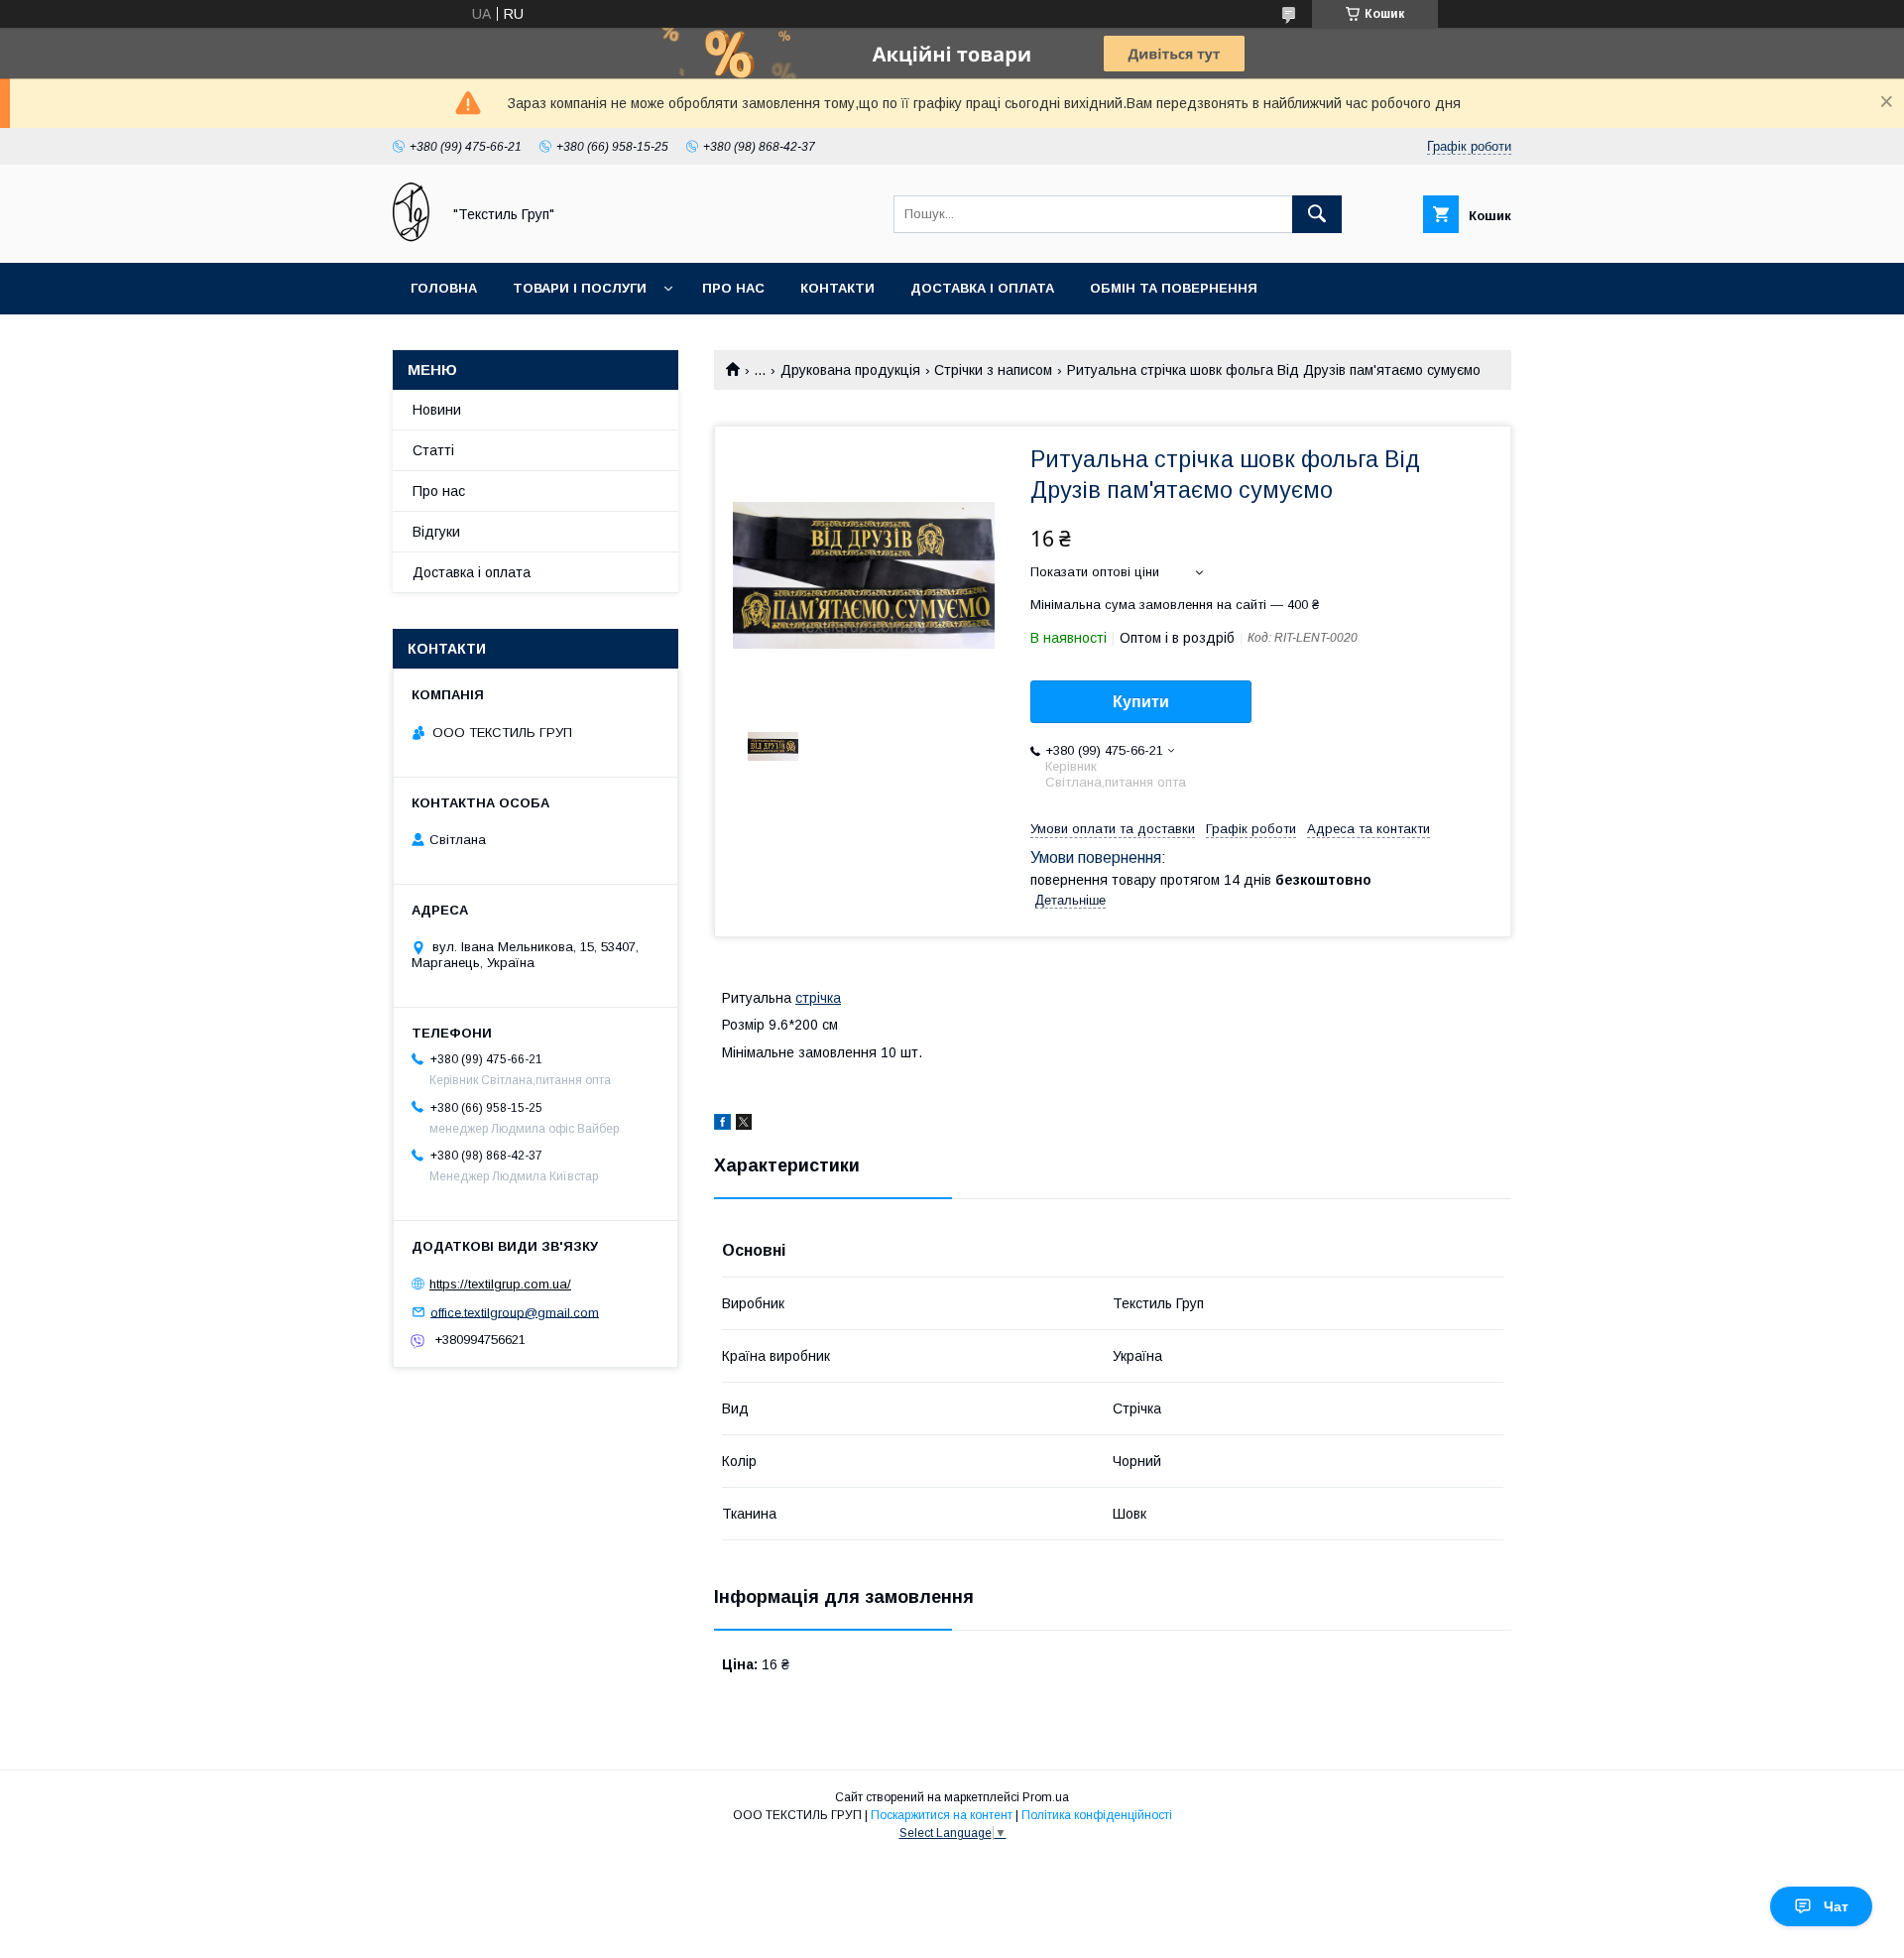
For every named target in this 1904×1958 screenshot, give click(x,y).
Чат (1836, 1906)
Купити (1141, 702)
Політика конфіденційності (1097, 1815)
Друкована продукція (850, 370)
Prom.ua (1046, 1797)
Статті (433, 450)
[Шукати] (1317, 214)
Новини (437, 410)
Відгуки (436, 532)
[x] (744, 1125)
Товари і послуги (580, 288)
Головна (444, 288)
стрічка (818, 998)
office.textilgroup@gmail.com (515, 1312)
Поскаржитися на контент (942, 1815)
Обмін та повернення (1174, 288)
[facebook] (722, 1125)
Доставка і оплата (982, 288)
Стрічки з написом (993, 370)
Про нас (733, 288)
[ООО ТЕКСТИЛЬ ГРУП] (411, 237)
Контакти (837, 288)
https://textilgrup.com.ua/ (500, 1284)
